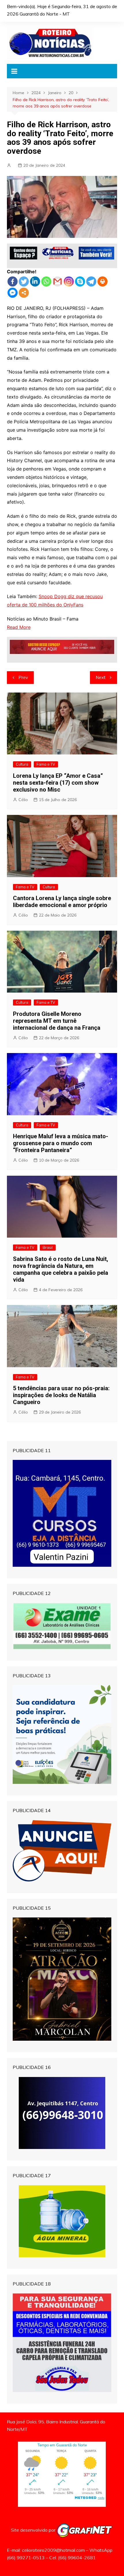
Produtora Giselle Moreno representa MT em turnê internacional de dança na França (57, 1021)
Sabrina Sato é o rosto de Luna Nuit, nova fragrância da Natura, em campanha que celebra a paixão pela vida (61, 1269)
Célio (23, 800)
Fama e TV (46, 764)
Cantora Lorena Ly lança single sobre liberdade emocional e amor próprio (62, 902)
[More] (24, 293)
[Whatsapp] (46, 281)
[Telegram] (91, 281)
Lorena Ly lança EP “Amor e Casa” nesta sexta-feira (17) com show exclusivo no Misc (58, 783)
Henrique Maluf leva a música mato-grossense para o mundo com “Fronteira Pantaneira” (61, 1143)
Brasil (48, 1247)
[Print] (103, 281)
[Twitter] (24, 281)
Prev (23, 677)
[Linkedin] (35, 281)
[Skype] (80, 281)
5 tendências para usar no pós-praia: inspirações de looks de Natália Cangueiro (61, 1395)
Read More (19, 627)
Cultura (22, 764)
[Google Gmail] (58, 281)
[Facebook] (13, 281)
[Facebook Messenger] (13, 293)
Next (101, 677)
